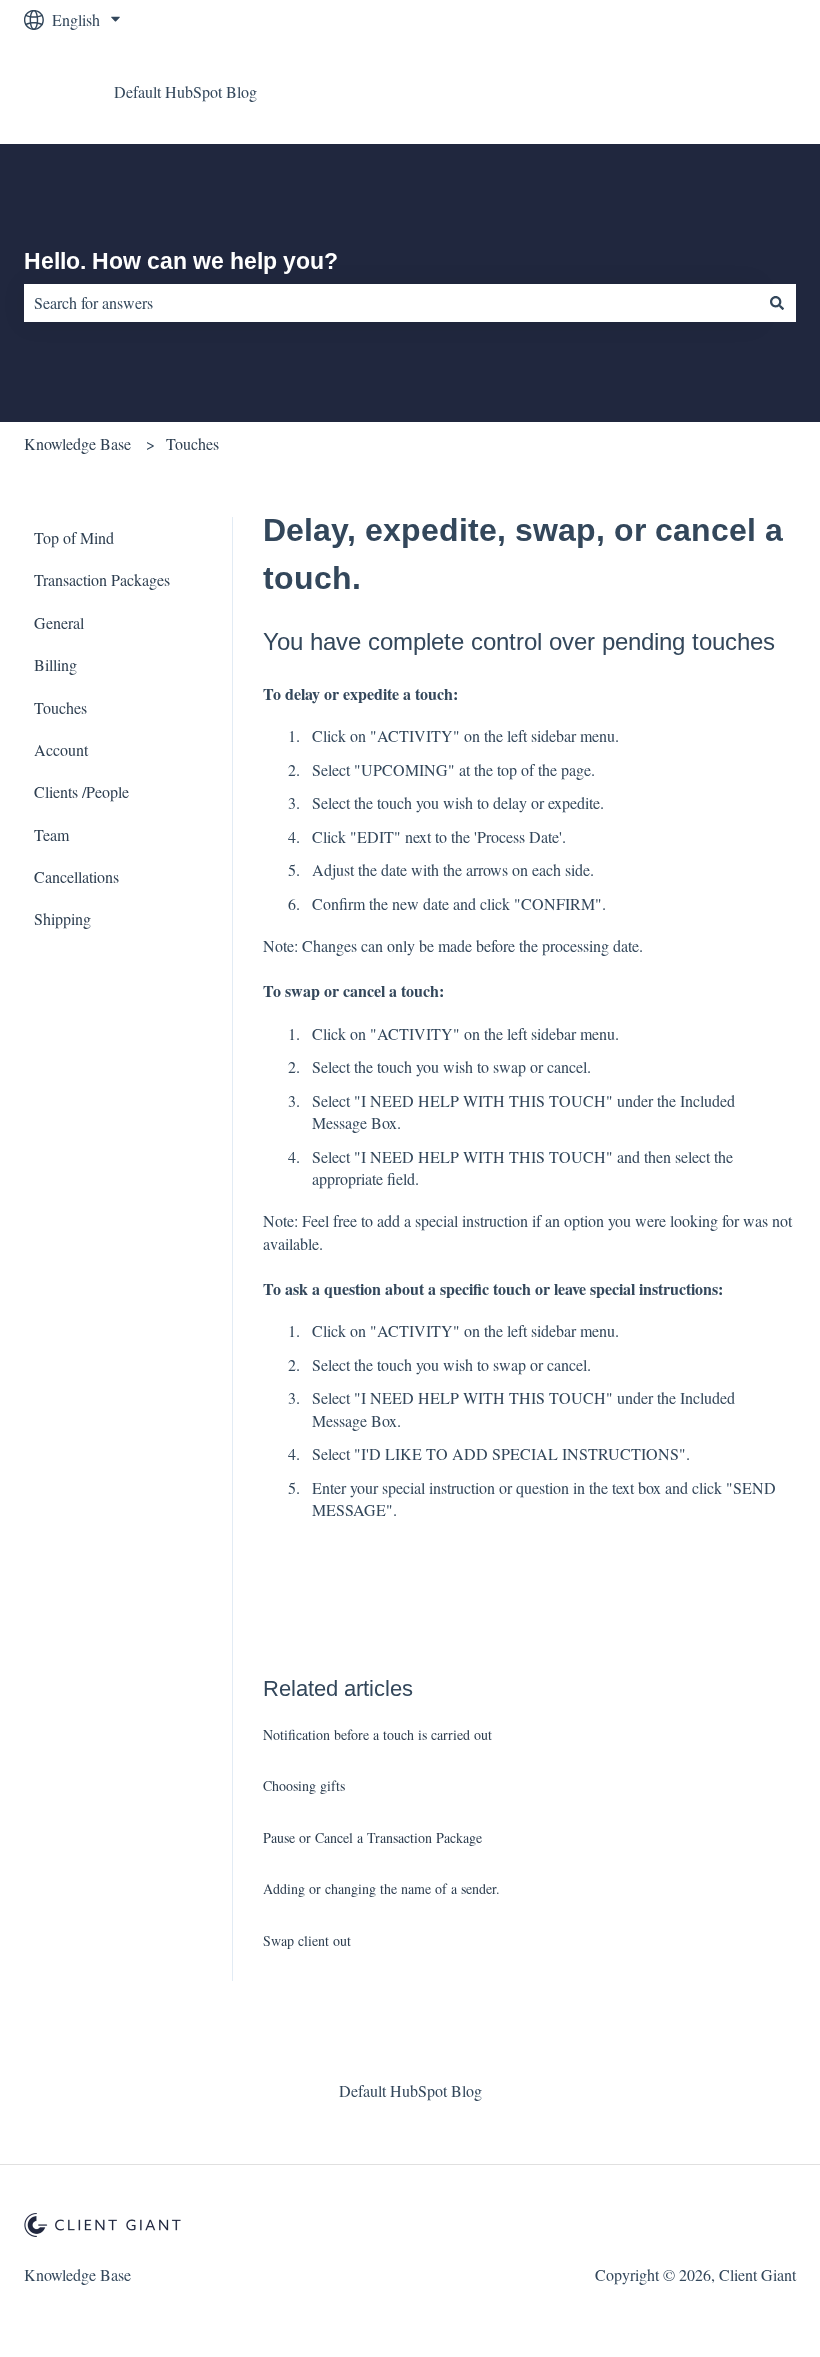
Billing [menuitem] (55, 664)
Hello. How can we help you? (181, 261)
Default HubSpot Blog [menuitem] (410, 2090)
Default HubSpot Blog (185, 91)
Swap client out (307, 1940)
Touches (192, 443)
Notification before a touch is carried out (377, 1734)
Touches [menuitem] (60, 707)
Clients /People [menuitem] (81, 791)
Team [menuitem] (51, 834)
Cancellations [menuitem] (76, 876)
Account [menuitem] (61, 749)
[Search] (777, 303)
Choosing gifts (304, 1785)
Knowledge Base (77, 443)
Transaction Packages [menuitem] (102, 579)
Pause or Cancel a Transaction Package (372, 1837)
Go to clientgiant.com (708, 91)
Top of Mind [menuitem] (74, 537)
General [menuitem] (59, 622)
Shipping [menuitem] (62, 918)
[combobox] (391, 303)
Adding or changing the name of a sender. (381, 1888)
